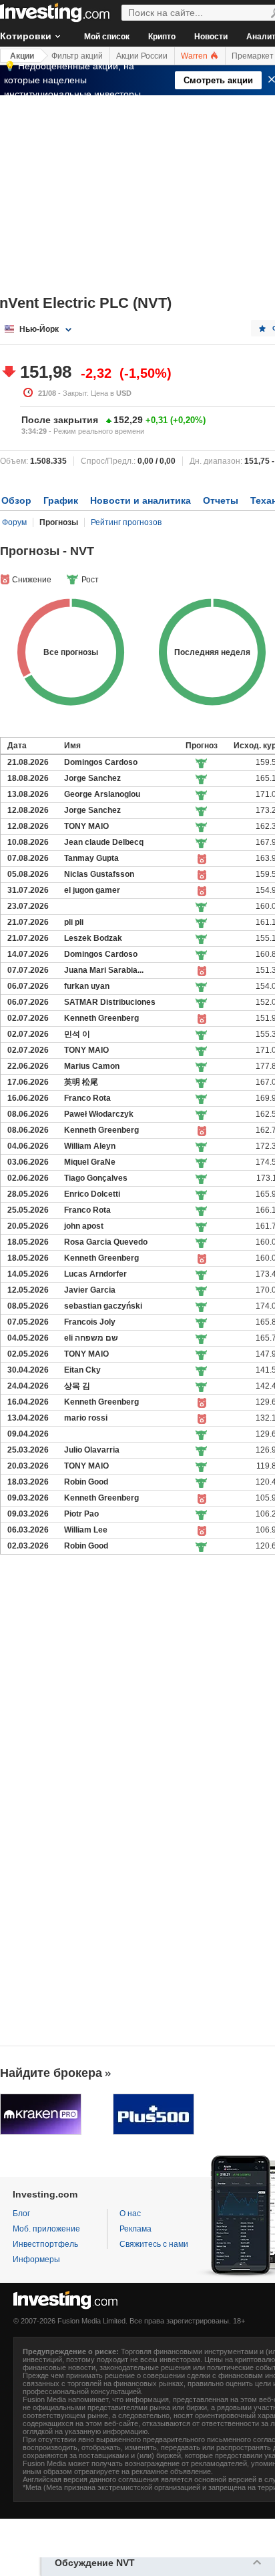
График (61, 500)
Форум (14, 522)
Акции (22, 56)
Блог (21, 2214)
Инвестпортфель (45, 2244)
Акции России (142, 56)
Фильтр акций (77, 56)
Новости (211, 37)
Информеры (36, 2259)
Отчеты (221, 500)
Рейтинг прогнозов (126, 522)
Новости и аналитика (141, 500)
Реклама (135, 2229)
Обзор (16, 500)
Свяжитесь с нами (154, 2244)
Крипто (162, 37)
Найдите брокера (51, 2073)
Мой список (107, 37)
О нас (130, 2214)
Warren (195, 56)
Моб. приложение (46, 2229)
